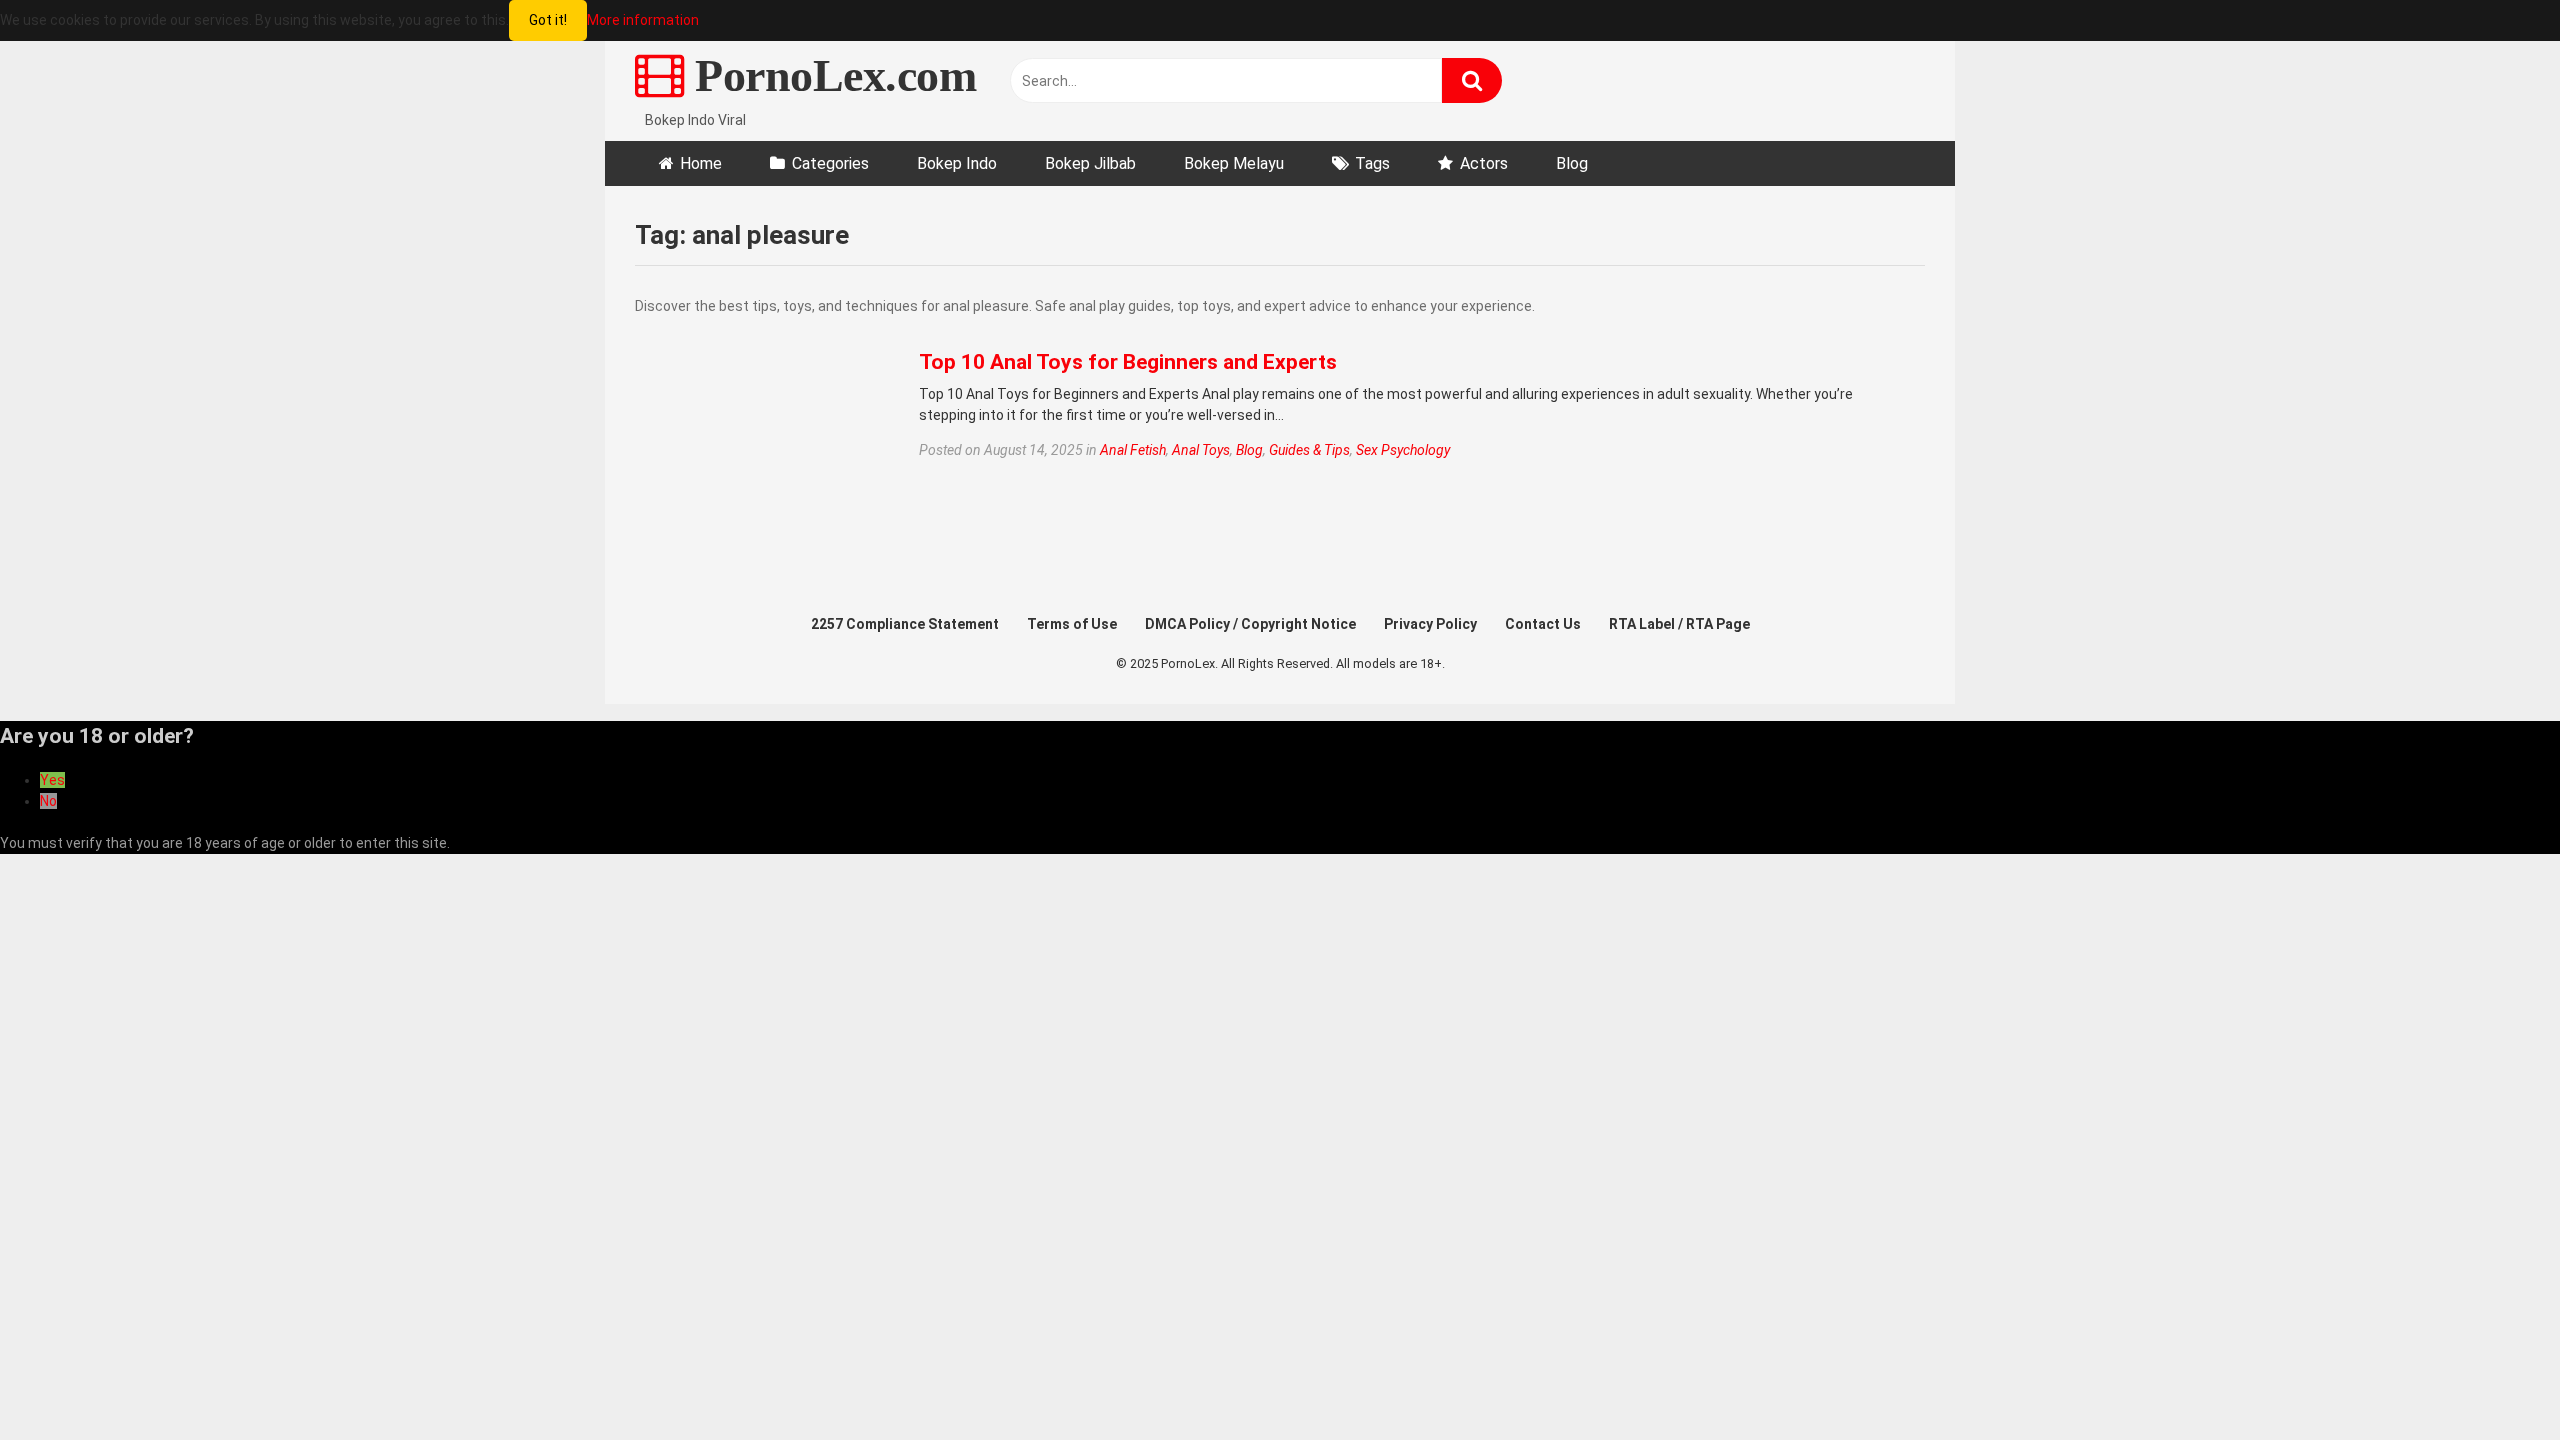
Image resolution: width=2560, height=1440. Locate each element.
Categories (830, 163)
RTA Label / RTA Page (1679, 624)
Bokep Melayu (1234, 163)
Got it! (548, 20)
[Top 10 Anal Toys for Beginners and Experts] (764, 487)
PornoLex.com (830, 75)
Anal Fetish (1133, 450)
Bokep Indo (957, 163)
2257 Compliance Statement (905, 624)
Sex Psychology (1403, 450)
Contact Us (1543, 624)
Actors (1484, 163)
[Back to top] (2493, 1379)
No (48, 801)
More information (643, 20)
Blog (1572, 163)
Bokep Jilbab (1090, 163)
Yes (52, 780)
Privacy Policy (1430, 624)
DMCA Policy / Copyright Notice (1250, 624)
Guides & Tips (1309, 450)
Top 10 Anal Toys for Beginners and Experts (1128, 362)
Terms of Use (1072, 624)
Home (701, 163)
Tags (1372, 163)
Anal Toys (1201, 450)
